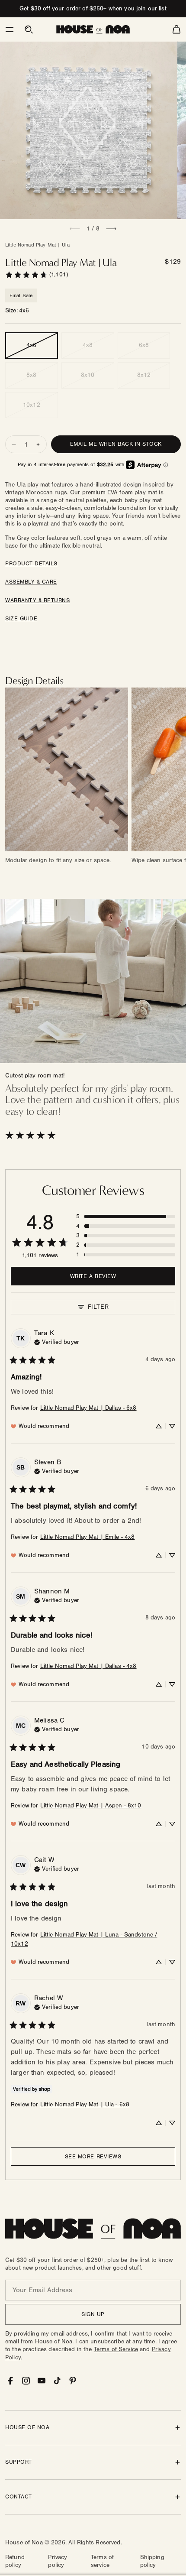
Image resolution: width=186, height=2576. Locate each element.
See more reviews (93, 2157)
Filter (98, 1307)
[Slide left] (75, 229)
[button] (10, 29)
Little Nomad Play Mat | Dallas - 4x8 (88, 1666)
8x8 (31, 375)
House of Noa (24, 2543)
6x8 (144, 345)
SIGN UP (93, 2314)
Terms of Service (116, 2349)
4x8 (88, 345)
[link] (36, 275)
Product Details (31, 564)
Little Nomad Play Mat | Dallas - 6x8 (88, 1408)
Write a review (93, 1276)
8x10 (88, 375)
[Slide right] (111, 229)
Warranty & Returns (37, 600)
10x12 (32, 405)
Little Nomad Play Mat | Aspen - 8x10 (91, 1806)
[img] (57, 1341)
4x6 (31, 345)
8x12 (144, 375)
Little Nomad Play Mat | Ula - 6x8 (85, 2105)
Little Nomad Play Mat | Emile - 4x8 (88, 1537)
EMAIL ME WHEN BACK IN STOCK (116, 444)
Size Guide (21, 619)
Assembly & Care (31, 582)
